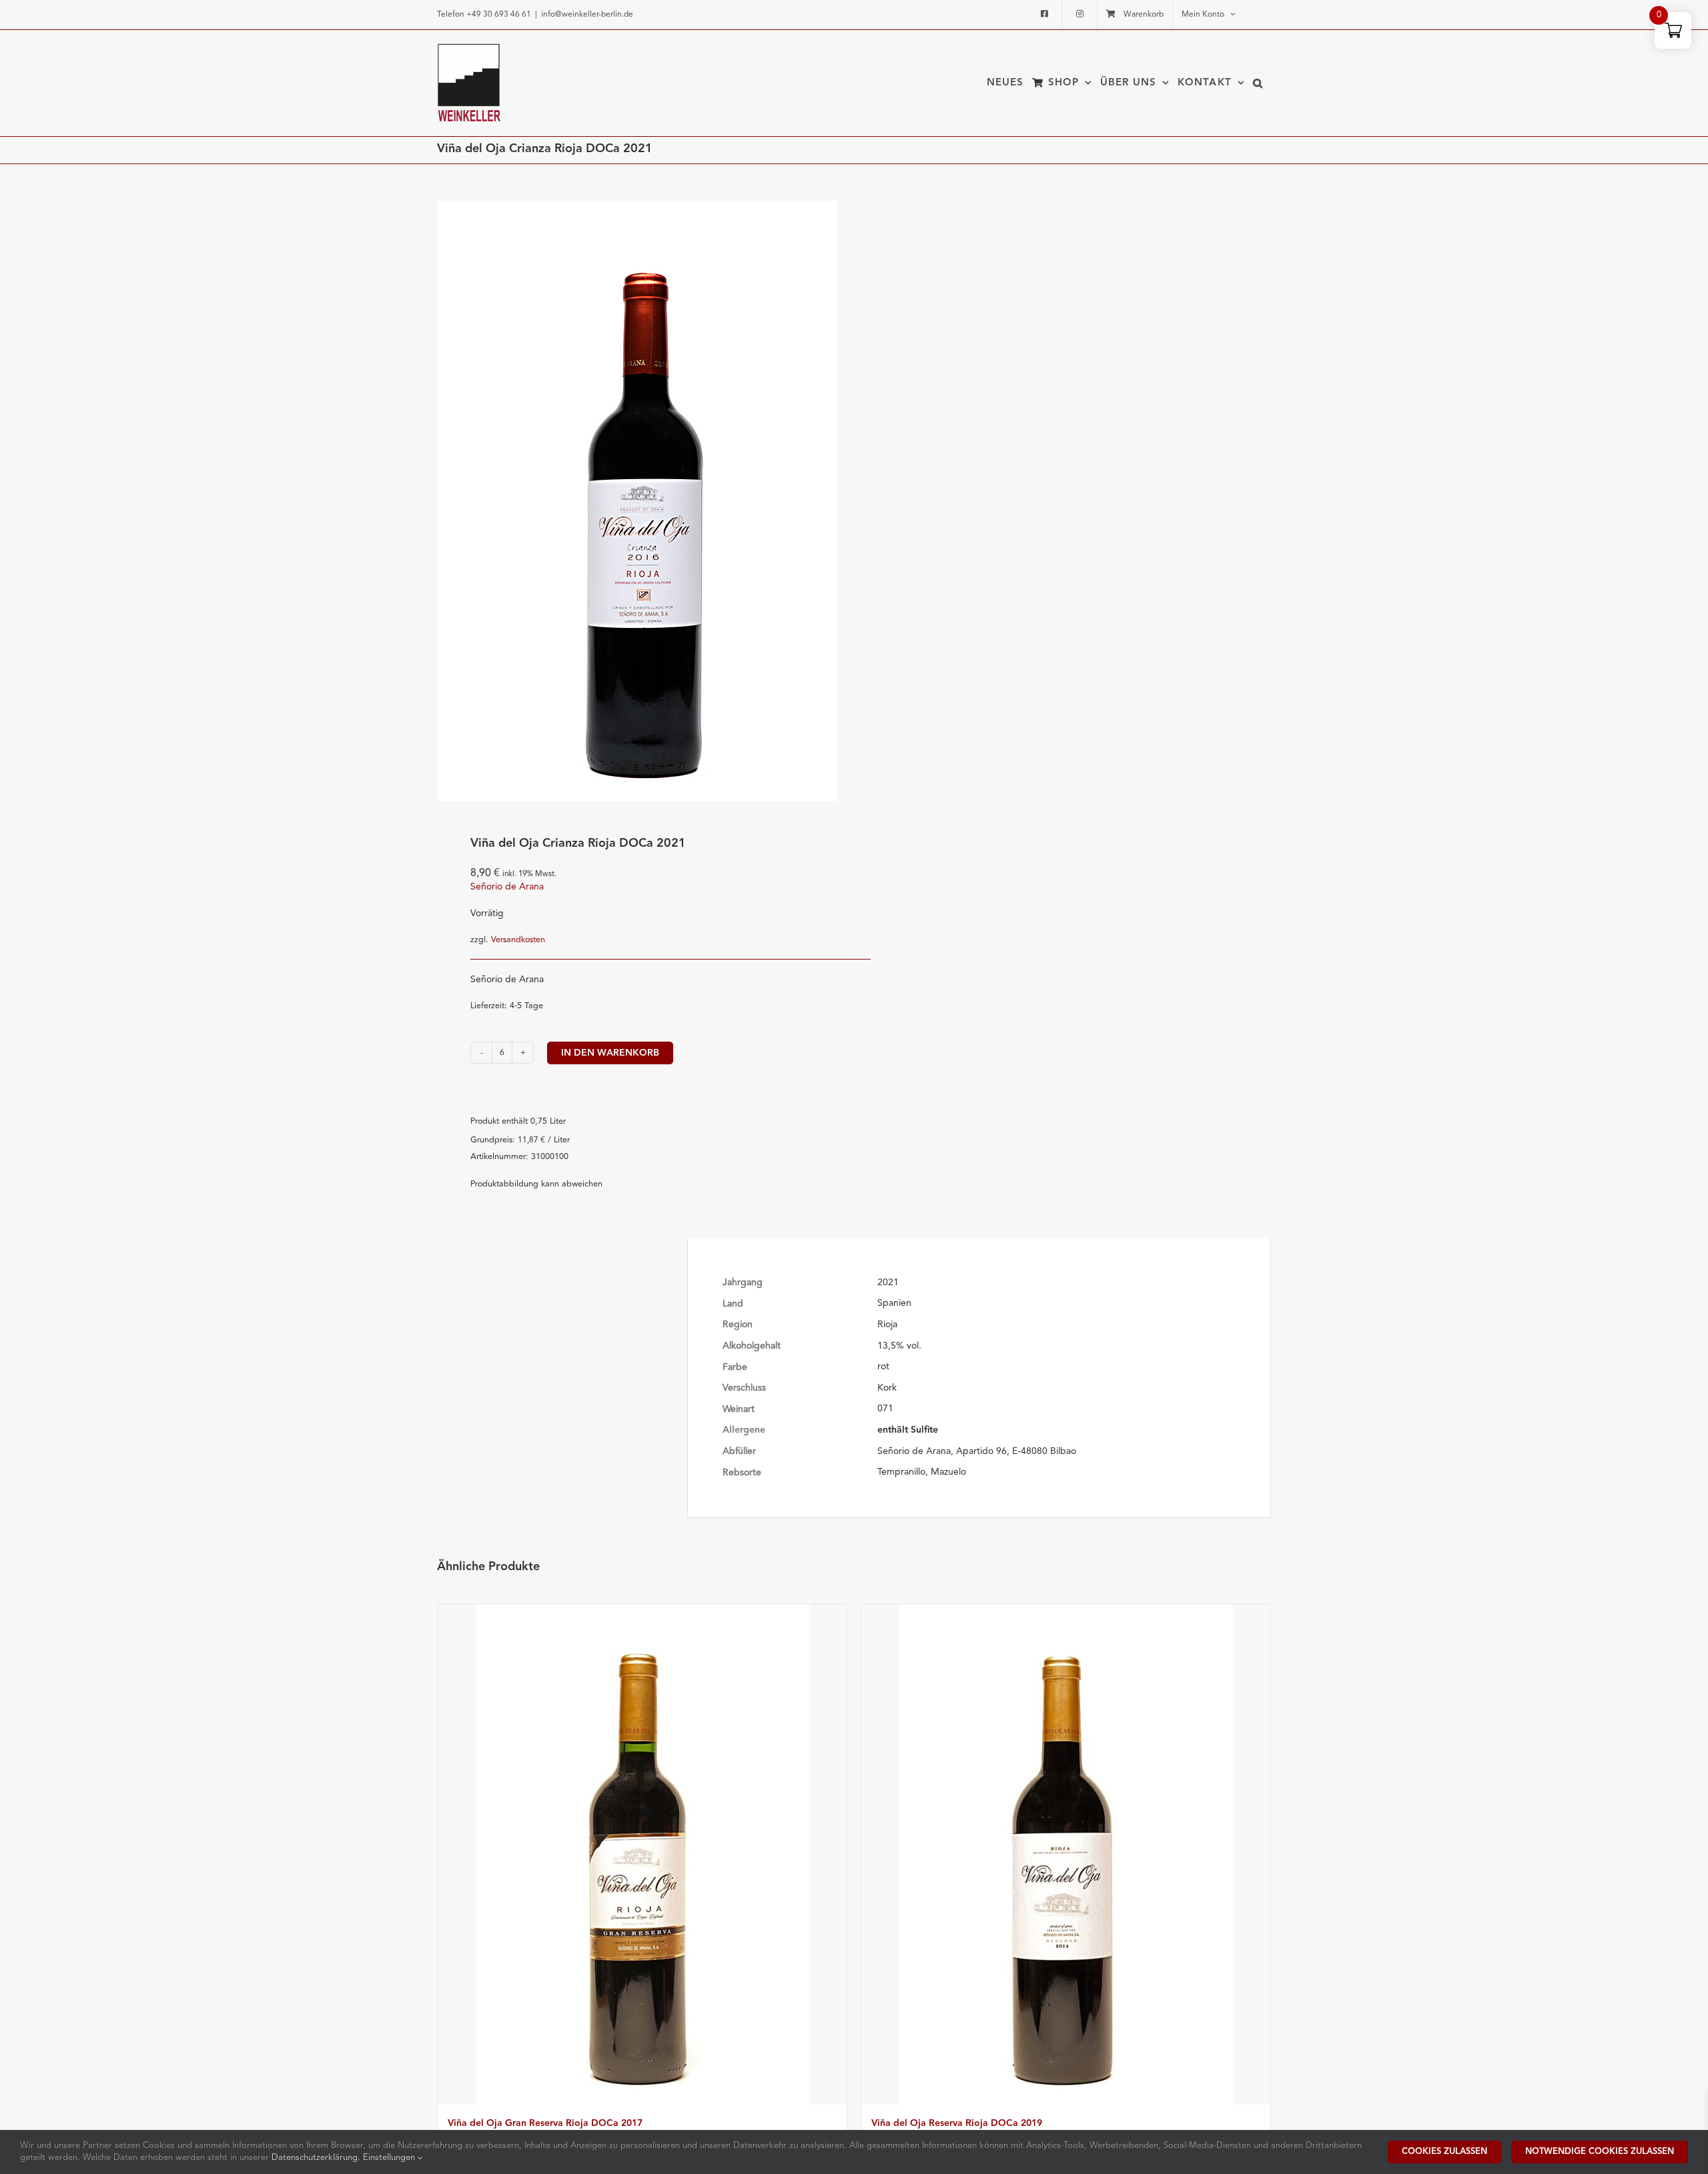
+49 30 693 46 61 (499, 15)
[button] (1258, 83)
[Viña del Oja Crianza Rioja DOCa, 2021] (637, 501)
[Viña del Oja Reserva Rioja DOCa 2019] (1066, 1854)
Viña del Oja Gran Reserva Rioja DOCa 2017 (545, 2123)
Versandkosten (518, 940)
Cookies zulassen (1444, 2152)
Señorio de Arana (507, 887)
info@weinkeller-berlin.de (587, 15)
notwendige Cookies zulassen (1600, 2152)
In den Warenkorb (610, 1053)
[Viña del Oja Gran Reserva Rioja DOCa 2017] (642, 1854)
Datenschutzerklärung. (317, 2158)
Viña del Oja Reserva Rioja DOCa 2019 (957, 2123)
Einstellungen (390, 2158)
